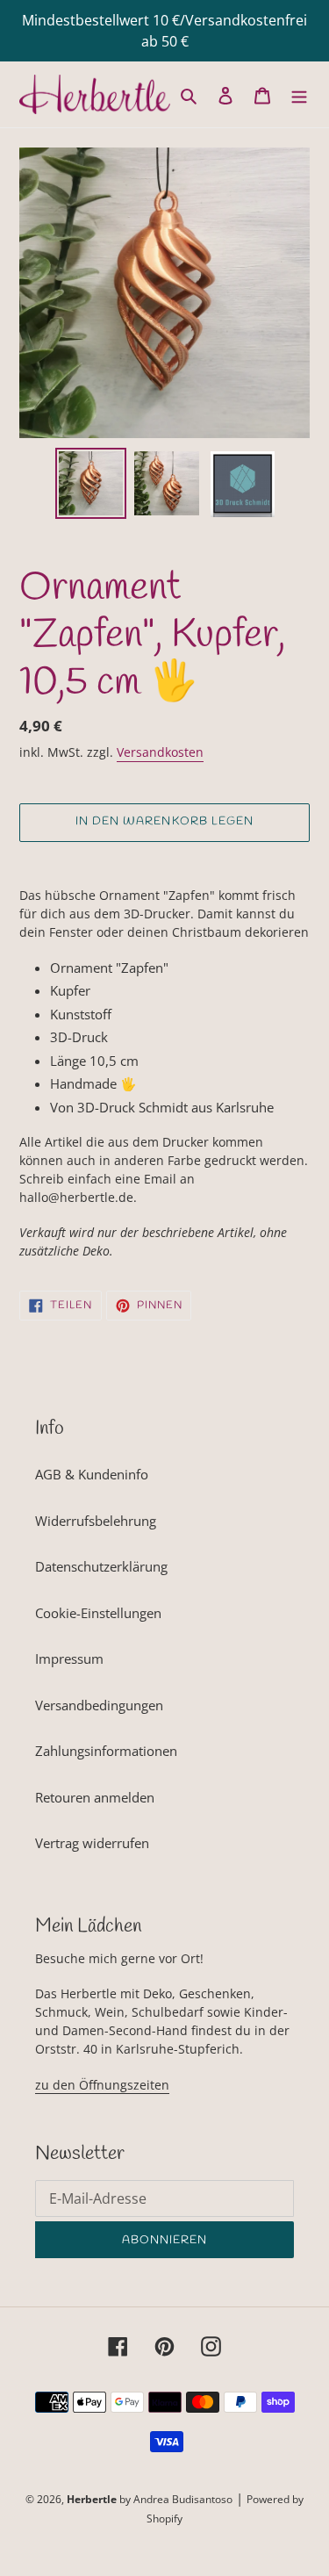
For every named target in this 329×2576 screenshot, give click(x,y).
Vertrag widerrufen (92, 1843)
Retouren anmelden (95, 1797)
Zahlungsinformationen (106, 1751)
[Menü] (299, 94)
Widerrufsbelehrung (96, 1521)
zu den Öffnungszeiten (102, 2085)
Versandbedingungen (99, 1705)
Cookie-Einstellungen (98, 1613)
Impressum (69, 1659)
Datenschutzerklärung (101, 1566)
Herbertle (92, 2499)
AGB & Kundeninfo (92, 1474)
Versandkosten (160, 752)
